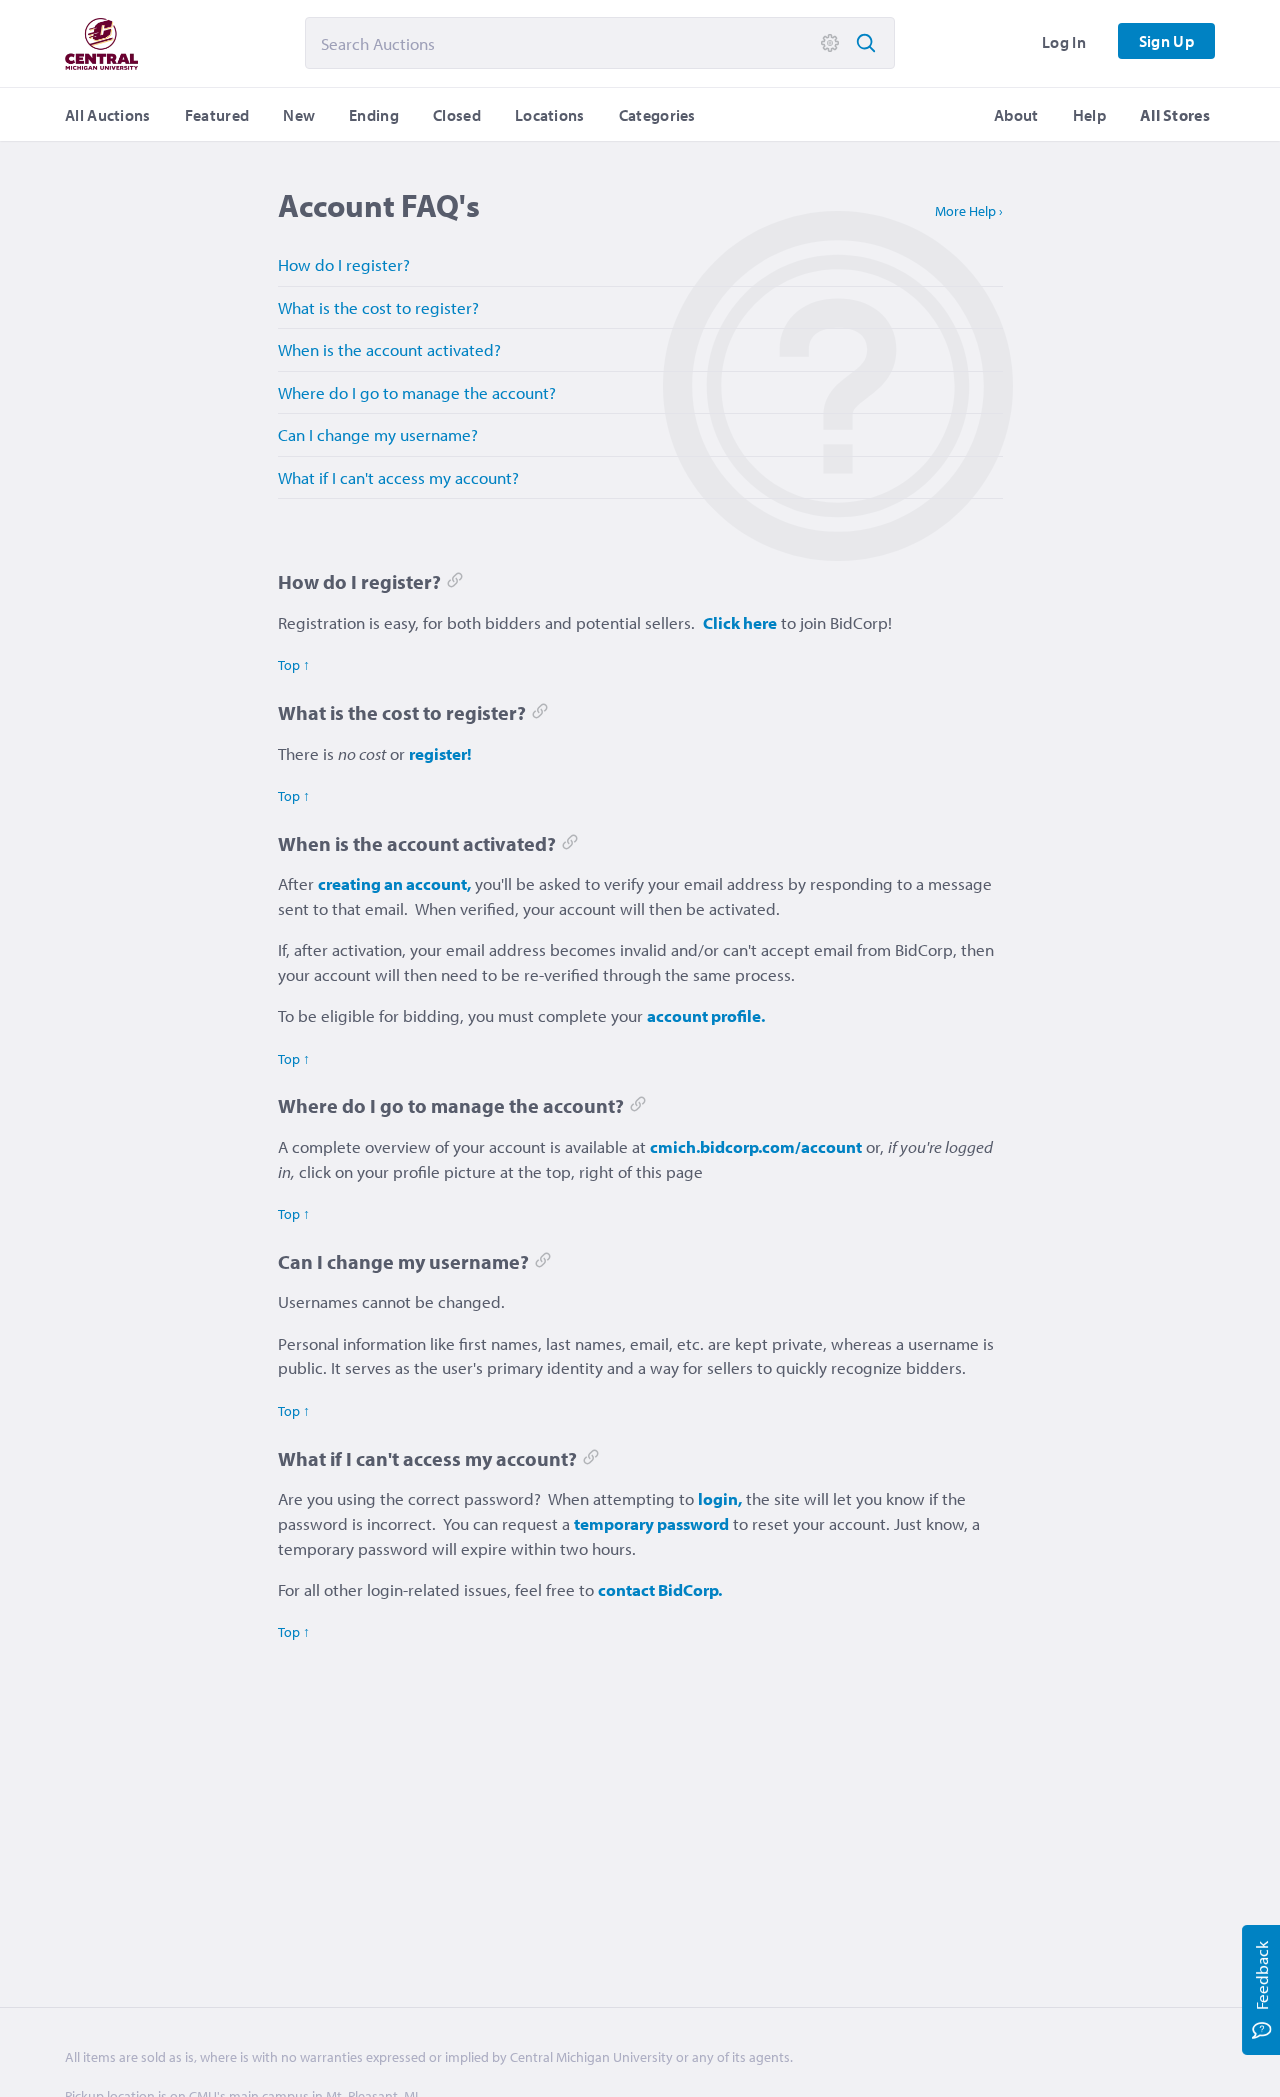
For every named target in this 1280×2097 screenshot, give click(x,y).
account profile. (706, 1015)
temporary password (651, 1523)
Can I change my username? (378, 434)
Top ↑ (294, 665)
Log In (1064, 42)
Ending (374, 115)
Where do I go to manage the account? (417, 392)
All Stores (1175, 115)
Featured (217, 115)
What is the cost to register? (378, 307)
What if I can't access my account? (398, 477)
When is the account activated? (389, 349)
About (1016, 115)
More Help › (969, 211)
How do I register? (344, 264)
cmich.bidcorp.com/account (756, 1146)
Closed (457, 115)
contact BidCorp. (660, 1589)
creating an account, (394, 883)
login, (720, 1498)
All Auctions (108, 115)
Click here (740, 622)
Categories (657, 115)
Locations (550, 115)
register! (440, 753)
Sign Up (1166, 41)
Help (1089, 115)
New (299, 115)
